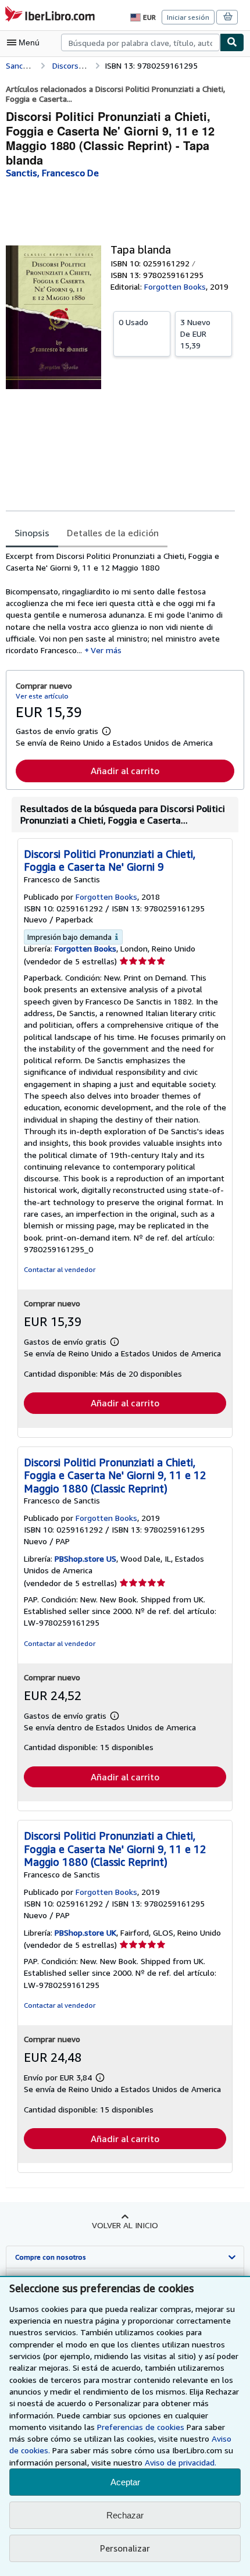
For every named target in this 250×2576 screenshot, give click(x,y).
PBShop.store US (85, 1558)
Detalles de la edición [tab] (113, 533)
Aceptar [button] (125, 2482)
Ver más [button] (106, 650)
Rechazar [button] (125, 2515)
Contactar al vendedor (60, 1269)
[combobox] (140, 42)
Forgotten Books (85, 948)
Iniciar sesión (188, 17)
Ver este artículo (42, 696)
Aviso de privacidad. (181, 2462)
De (195, 334)
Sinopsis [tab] (32, 533)
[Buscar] (232, 42)
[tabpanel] (120, 603)
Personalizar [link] (125, 2548)
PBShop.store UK (85, 1932)
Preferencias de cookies (141, 2427)
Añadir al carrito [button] (125, 771)
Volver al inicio (125, 2225)
